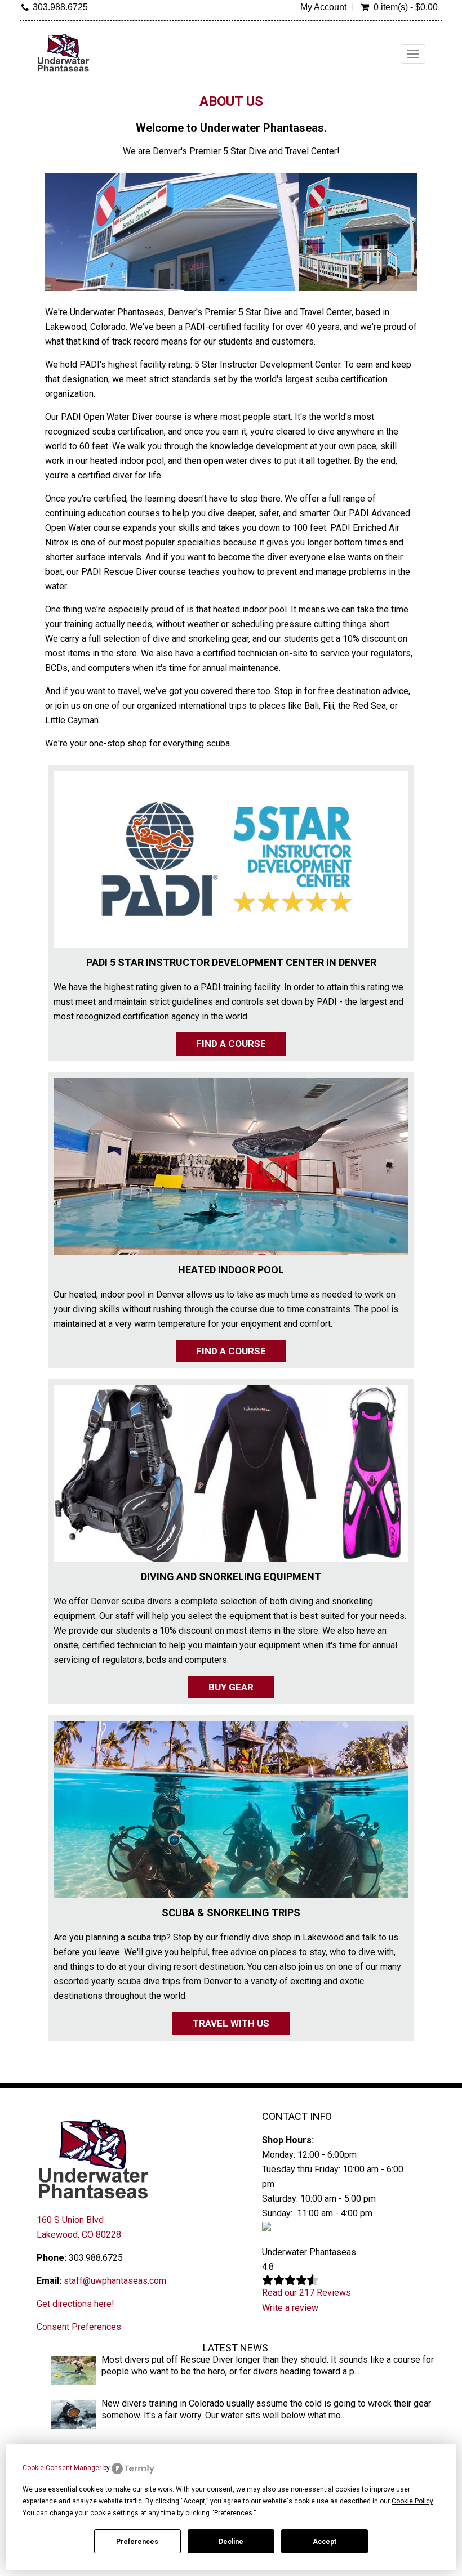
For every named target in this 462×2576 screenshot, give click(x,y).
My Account (323, 7)
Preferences (137, 2542)
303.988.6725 (60, 7)
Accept (325, 2542)
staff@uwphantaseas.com (115, 2281)
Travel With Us (231, 2023)
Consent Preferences (79, 2327)
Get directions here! (75, 2304)
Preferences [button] (233, 2513)
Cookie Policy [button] (412, 2501)
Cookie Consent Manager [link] (62, 2468)
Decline (231, 2542)
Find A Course (231, 1044)
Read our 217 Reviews (306, 2293)
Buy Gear (231, 1687)
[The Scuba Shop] (63, 53)
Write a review (290, 2308)
